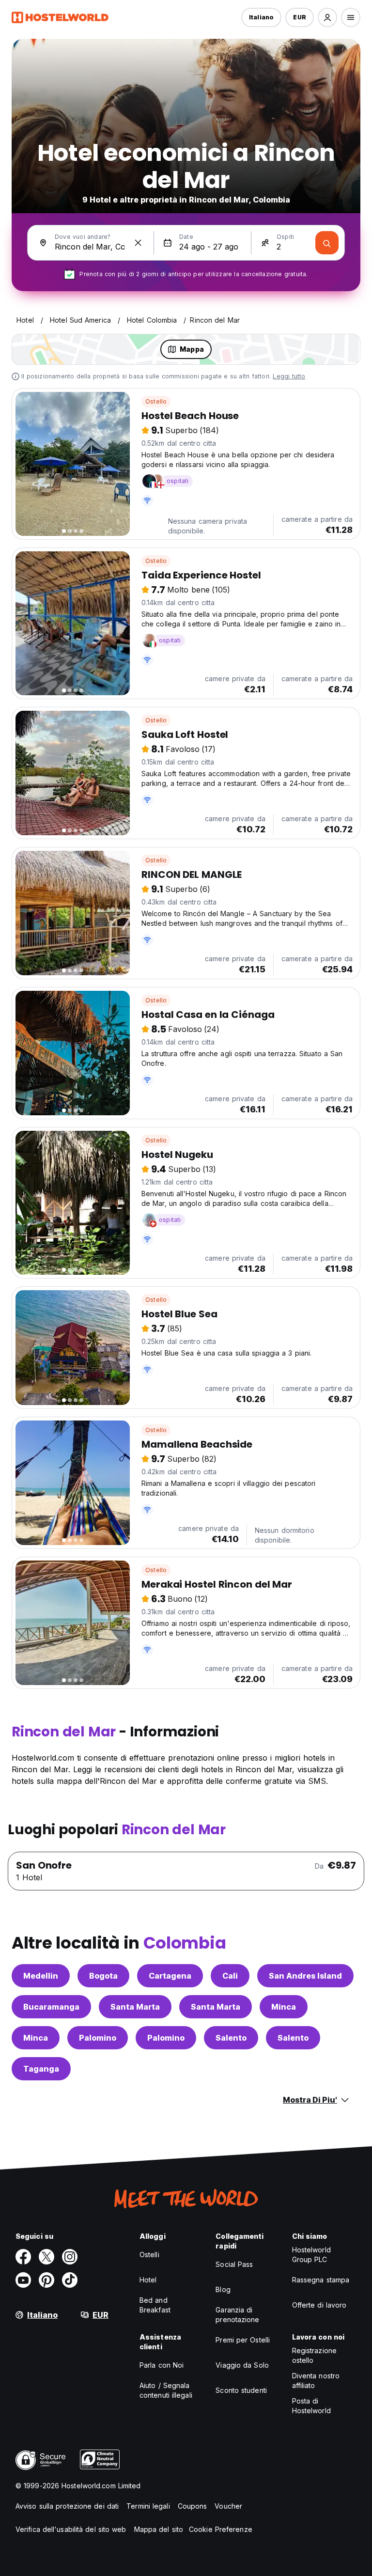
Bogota (103, 1976)
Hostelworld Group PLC (311, 2255)
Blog (223, 2289)
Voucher (228, 2506)
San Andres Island (305, 1976)
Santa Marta (135, 2007)
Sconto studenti (241, 2390)
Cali (230, 1976)
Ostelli (149, 2255)
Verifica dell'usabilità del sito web (71, 2529)
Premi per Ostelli (243, 2340)
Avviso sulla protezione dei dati (67, 2506)
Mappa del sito (159, 2529)
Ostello (156, 401)
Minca (284, 2007)
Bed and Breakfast (155, 2305)
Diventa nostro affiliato (316, 2381)
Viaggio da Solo (242, 2365)
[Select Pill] (327, 17)
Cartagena (170, 1976)
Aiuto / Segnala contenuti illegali (166, 2390)
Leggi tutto (289, 376)
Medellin (41, 1976)
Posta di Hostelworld (311, 2406)
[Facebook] (23, 2257)
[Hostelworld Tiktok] (70, 2280)
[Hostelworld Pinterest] (46, 2280)
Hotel (148, 2280)
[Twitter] (46, 2257)
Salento (231, 2038)
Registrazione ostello (314, 2355)
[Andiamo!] (327, 243)
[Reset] (138, 243)
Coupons (193, 2506)
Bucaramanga (51, 2007)
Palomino (98, 2038)
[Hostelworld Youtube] (23, 2280)
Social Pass (234, 2264)
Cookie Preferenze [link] (221, 2529)
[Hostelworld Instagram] (70, 2257)
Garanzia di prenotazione (237, 2315)
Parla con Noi (162, 2365)
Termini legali (148, 2506)
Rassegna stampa (321, 2280)
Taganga (41, 2069)
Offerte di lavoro (319, 2305)
